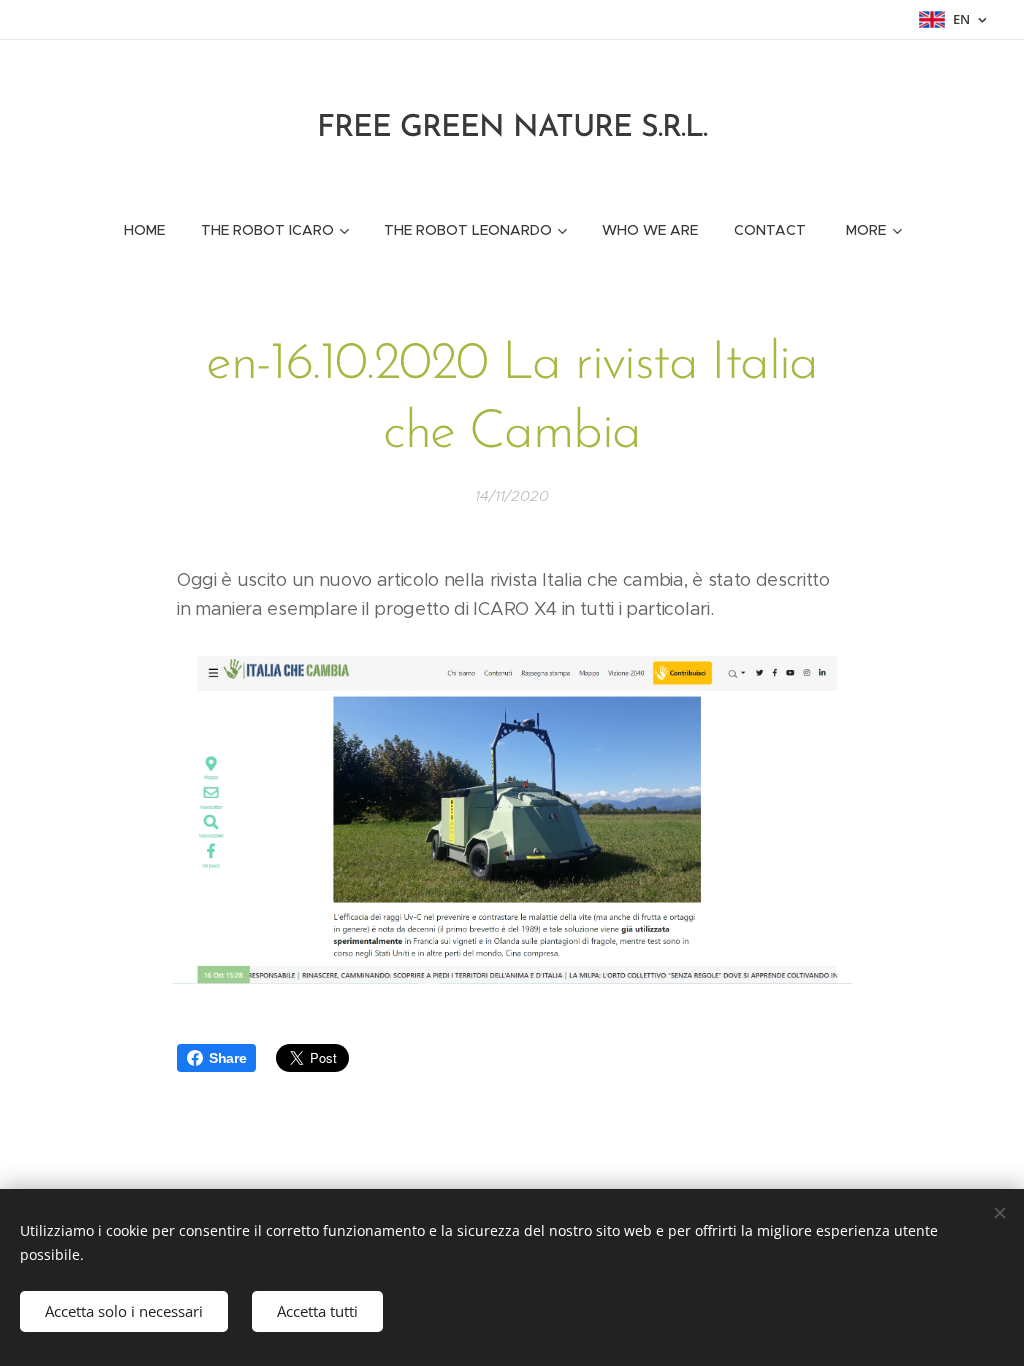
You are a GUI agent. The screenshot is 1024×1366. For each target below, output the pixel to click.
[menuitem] (144, 230)
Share (227, 1058)
